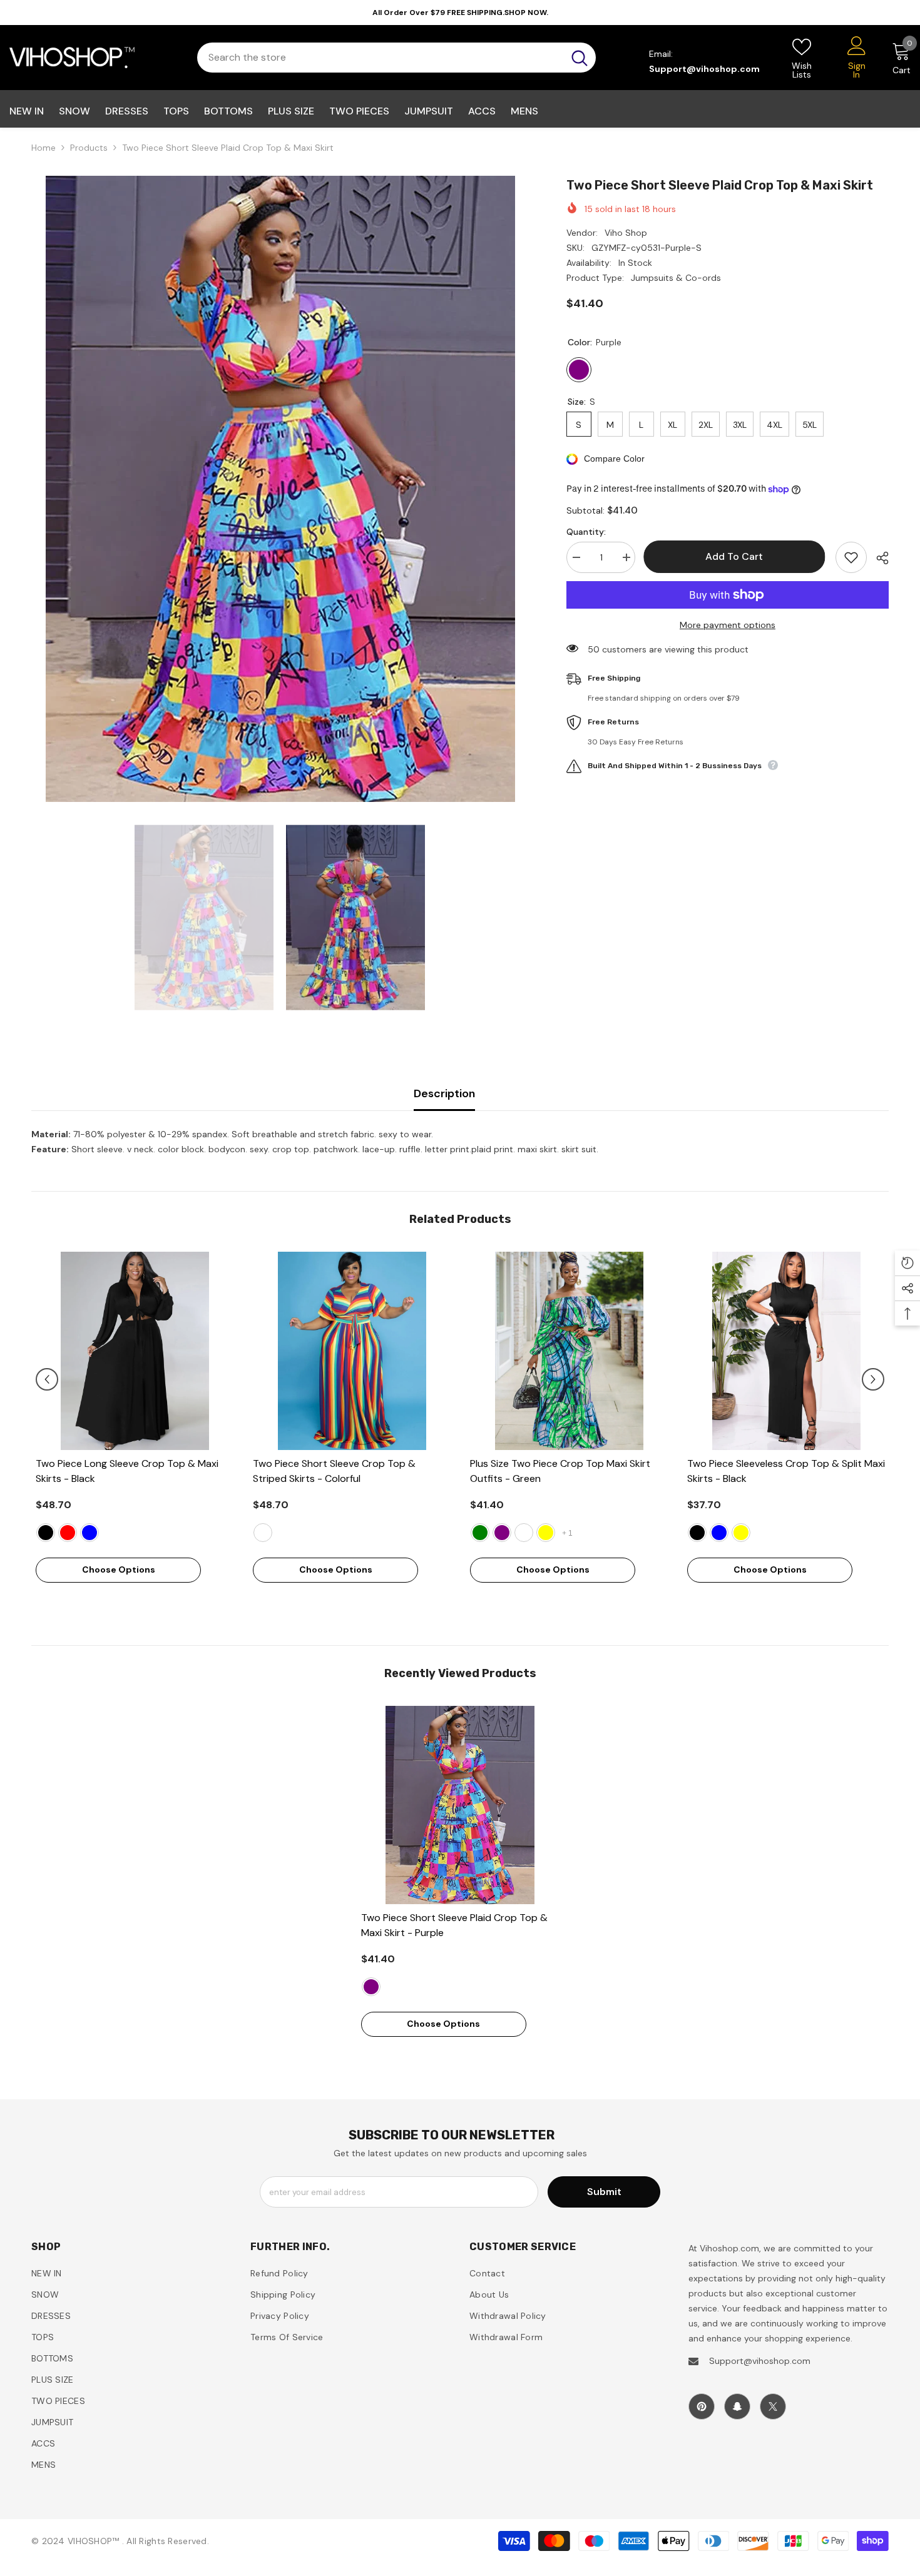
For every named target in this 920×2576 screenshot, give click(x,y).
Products (89, 148)
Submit (604, 2192)
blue (89, 1533)
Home (43, 148)
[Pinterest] (702, 2406)
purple (502, 1533)
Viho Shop (626, 233)
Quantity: (586, 532)
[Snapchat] (737, 2406)
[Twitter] (773, 2406)
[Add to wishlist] (851, 557)
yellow (546, 1533)
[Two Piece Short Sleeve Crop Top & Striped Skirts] (352, 1351)
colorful (263, 1533)
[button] (47, 1379)
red (68, 1533)
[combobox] (380, 58)
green (480, 1533)
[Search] (396, 58)
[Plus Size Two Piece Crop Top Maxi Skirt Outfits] (569, 1351)
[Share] (878, 558)
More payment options (728, 625)
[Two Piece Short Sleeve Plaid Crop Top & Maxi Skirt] (460, 1805)
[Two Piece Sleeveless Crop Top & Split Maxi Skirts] (786, 1351)
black (46, 1533)
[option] (280, 489)
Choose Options (119, 1569)
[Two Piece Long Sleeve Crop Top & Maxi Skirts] (135, 1351)
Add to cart (735, 556)
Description (444, 1093)
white (524, 1533)
